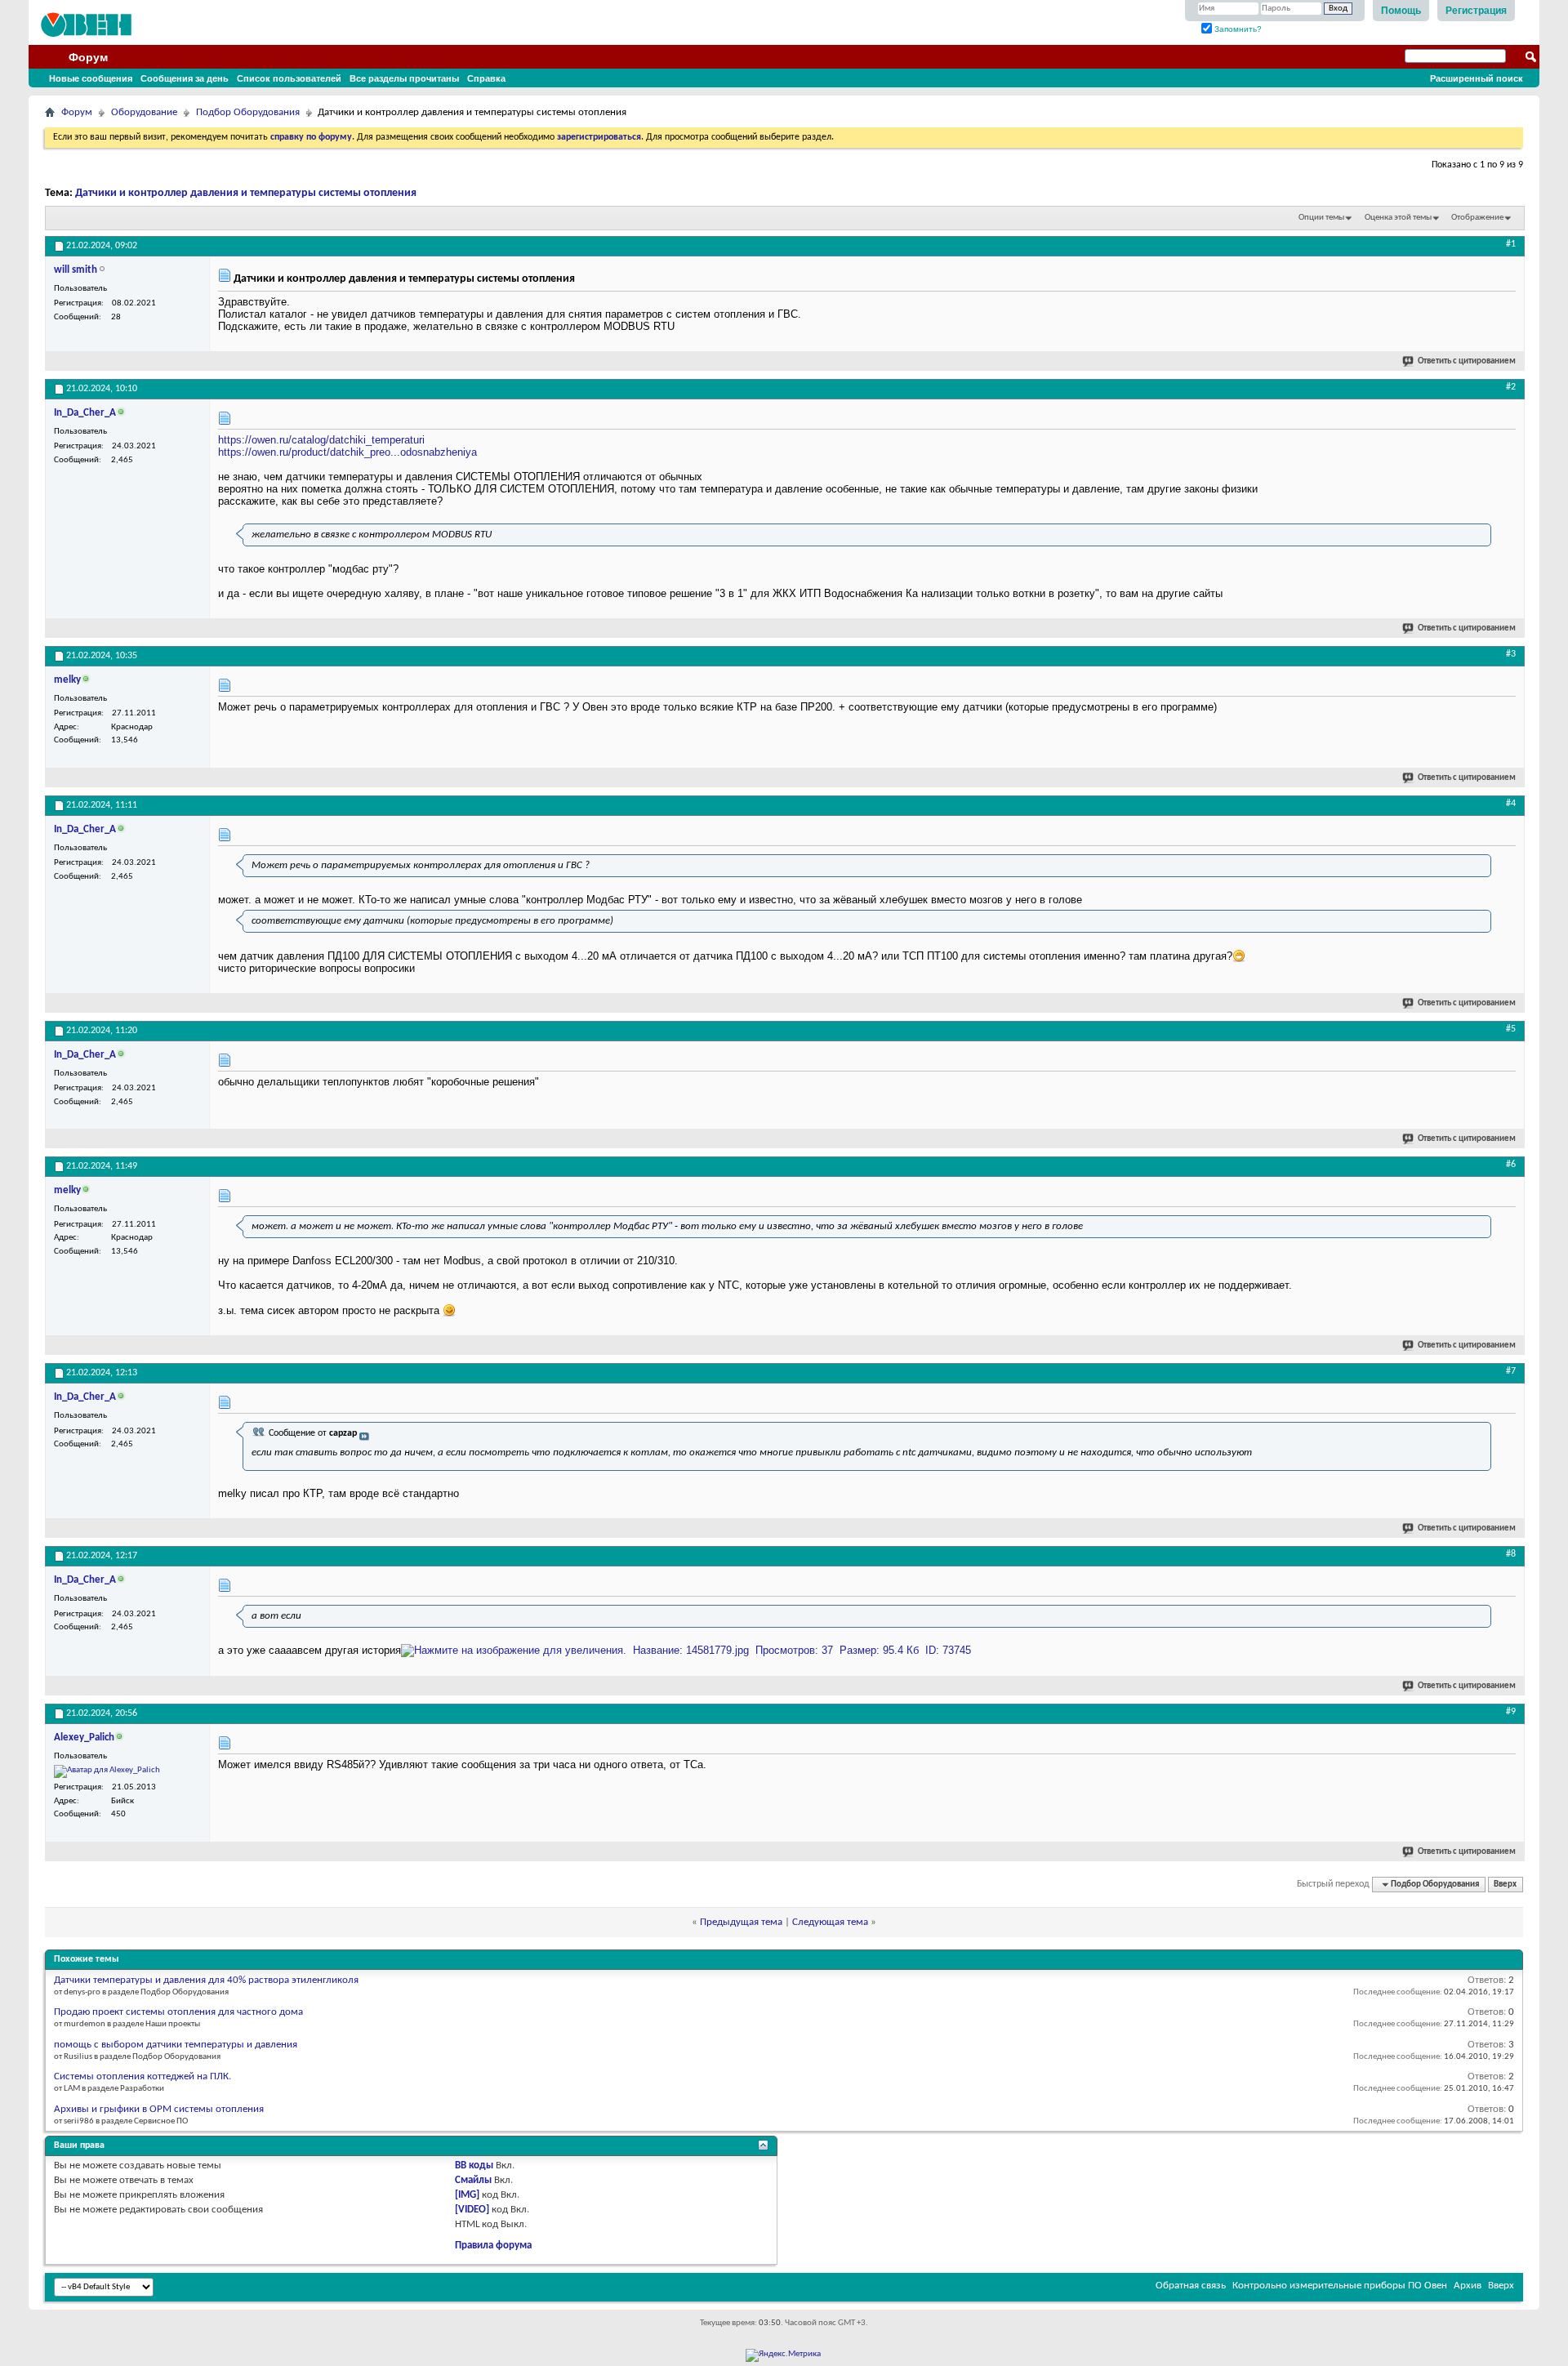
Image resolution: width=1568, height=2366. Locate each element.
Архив (1468, 2286)
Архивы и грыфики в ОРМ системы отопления (159, 2109)
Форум (88, 57)
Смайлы (473, 2180)
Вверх (1505, 1885)
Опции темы (1321, 218)
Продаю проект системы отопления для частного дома (178, 2012)
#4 (1511, 804)
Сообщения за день (185, 78)
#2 (1511, 387)
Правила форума (493, 2246)
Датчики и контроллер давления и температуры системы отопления (246, 193)
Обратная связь (1191, 2286)
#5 (1511, 1029)
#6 (1511, 1165)
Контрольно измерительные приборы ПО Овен (1340, 2286)
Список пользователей (289, 78)
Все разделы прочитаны (404, 78)
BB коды (474, 2165)
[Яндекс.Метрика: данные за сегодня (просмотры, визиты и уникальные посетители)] (783, 2355)
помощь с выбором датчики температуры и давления (176, 2045)
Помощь (1401, 11)
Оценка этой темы (1398, 218)
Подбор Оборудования (248, 112)
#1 (1511, 244)
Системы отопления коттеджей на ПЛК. (143, 2076)
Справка (486, 78)
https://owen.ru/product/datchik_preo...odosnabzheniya (347, 452)
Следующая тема (830, 1922)
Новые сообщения (91, 78)
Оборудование (144, 112)
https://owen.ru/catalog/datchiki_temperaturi (321, 440)
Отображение (1477, 218)
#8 (1511, 1554)
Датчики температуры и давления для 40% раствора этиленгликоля (206, 1980)
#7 (1511, 1371)
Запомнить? (1237, 29)
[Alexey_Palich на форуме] (107, 1771)
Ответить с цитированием (1467, 361)
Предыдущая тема (741, 1922)
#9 (1511, 1712)
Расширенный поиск (1477, 78)
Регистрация (1476, 11)
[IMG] (467, 2195)
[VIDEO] (472, 2210)
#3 (1511, 654)
